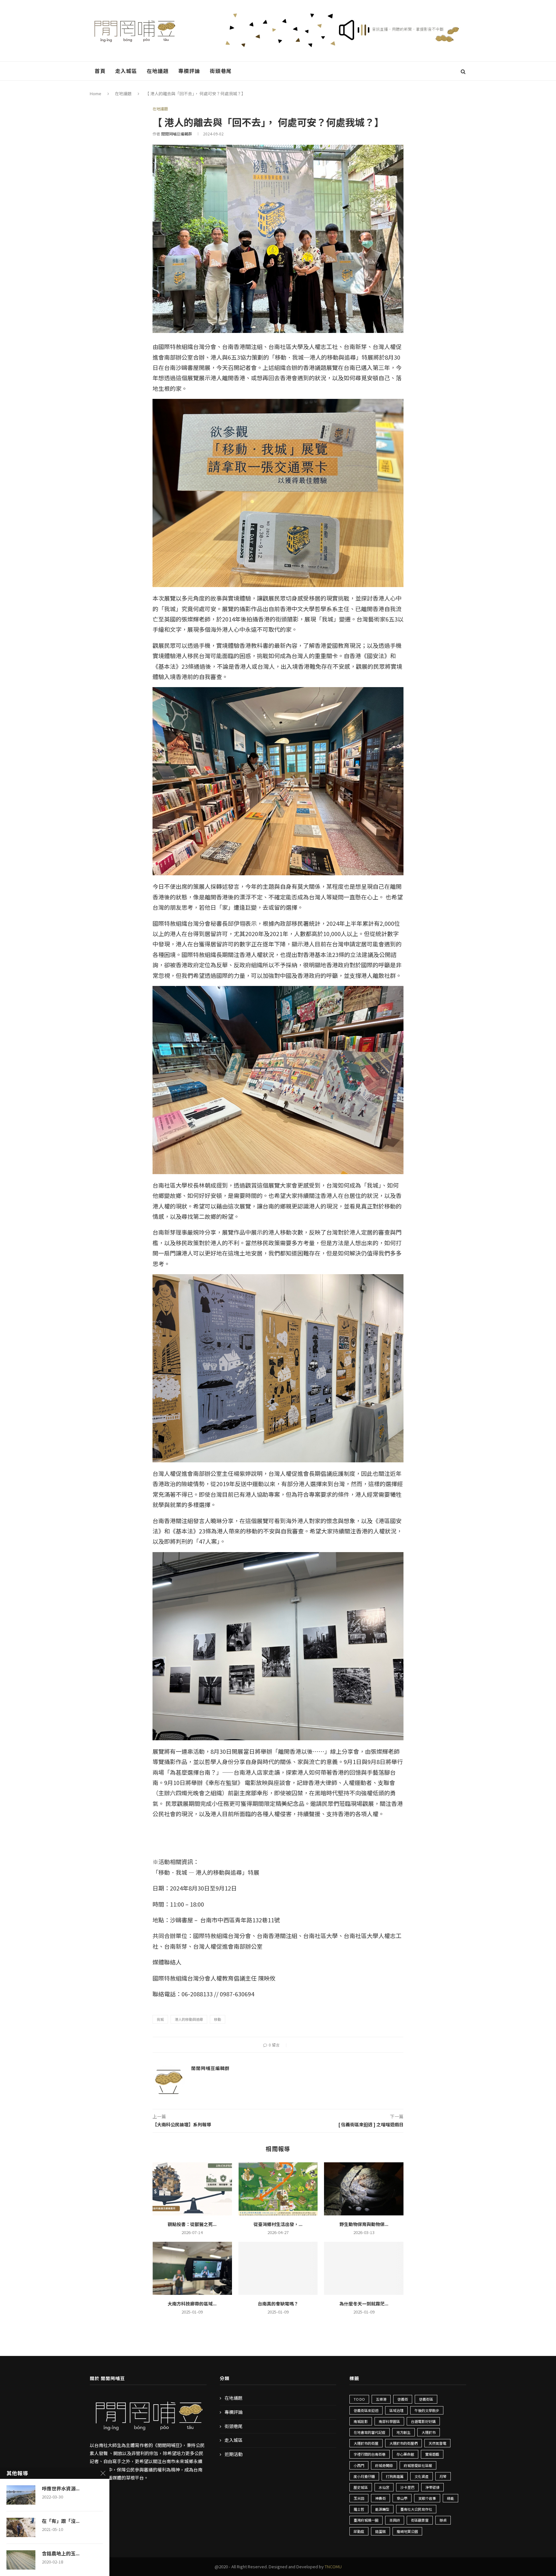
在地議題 (158, 71)
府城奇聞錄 (384, 2465)
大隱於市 (429, 2432)
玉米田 (359, 2498)
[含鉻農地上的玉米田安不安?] (21, 2560)
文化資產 (422, 2476)
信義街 (403, 2399)
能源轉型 (382, 2509)
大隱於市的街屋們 (403, 2443)
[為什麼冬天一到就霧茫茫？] (364, 2268)
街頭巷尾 (221, 71)
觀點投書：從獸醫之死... (192, 2224)
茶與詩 (395, 2520)
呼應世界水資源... (61, 2489)
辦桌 (443, 2520)
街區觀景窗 (420, 2520)
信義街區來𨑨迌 (366, 2410)
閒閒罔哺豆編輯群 (177, 134)
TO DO (359, 2399)
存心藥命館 (405, 2454)
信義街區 (426, 2399)
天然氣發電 (437, 2443)
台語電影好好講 (423, 2421)
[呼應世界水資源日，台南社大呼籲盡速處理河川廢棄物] (21, 2495)
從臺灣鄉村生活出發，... (278, 2224)
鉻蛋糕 (380, 2531)
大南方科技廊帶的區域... (192, 2304)
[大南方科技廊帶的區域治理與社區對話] (192, 2268)
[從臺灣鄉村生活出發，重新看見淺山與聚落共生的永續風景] (278, 2189)
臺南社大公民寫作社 (416, 2509)
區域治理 (396, 2410)
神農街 (380, 2498)
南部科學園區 (389, 2421)
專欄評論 (189, 71)
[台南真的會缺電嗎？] (278, 2268)
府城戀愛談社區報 (418, 2465)
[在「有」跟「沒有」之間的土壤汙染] (21, 2527)
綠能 (450, 2498)
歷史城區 (361, 2487)
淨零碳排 (432, 2487)
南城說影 (361, 2421)
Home (96, 93)
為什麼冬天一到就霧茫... (364, 2304)
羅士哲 (359, 2509)
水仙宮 (384, 2487)
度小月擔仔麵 (364, 2476)
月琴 (443, 2476)
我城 (160, 2019)
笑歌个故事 (427, 2498)
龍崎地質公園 (407, 2531)
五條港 (381, 2399)
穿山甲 (402, 2498)
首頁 (100, 71)
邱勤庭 (359, 2531)
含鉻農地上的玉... (61, 2553)
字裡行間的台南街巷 (370, 2454)
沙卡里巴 (407, 2487)
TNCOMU (333, 2567)
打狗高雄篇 (395, 2476)
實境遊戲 (432, 2454)
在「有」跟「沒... (61, 2521)
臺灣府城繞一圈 (366, 2520)
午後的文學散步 (427, 2410)
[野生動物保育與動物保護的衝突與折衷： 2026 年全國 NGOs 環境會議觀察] (364, 2189)
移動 (218, 2019)
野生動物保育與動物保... (364, 2224)
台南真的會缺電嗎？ (278, 2304)
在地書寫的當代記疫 (370, 2432)
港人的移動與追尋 (189, 2019)
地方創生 (403, 2432)
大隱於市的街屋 (366, 2443)
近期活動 (234, 2454)
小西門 (359, 2465)
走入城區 (126, 71)
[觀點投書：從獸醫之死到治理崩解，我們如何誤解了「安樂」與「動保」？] (192, 2189)
